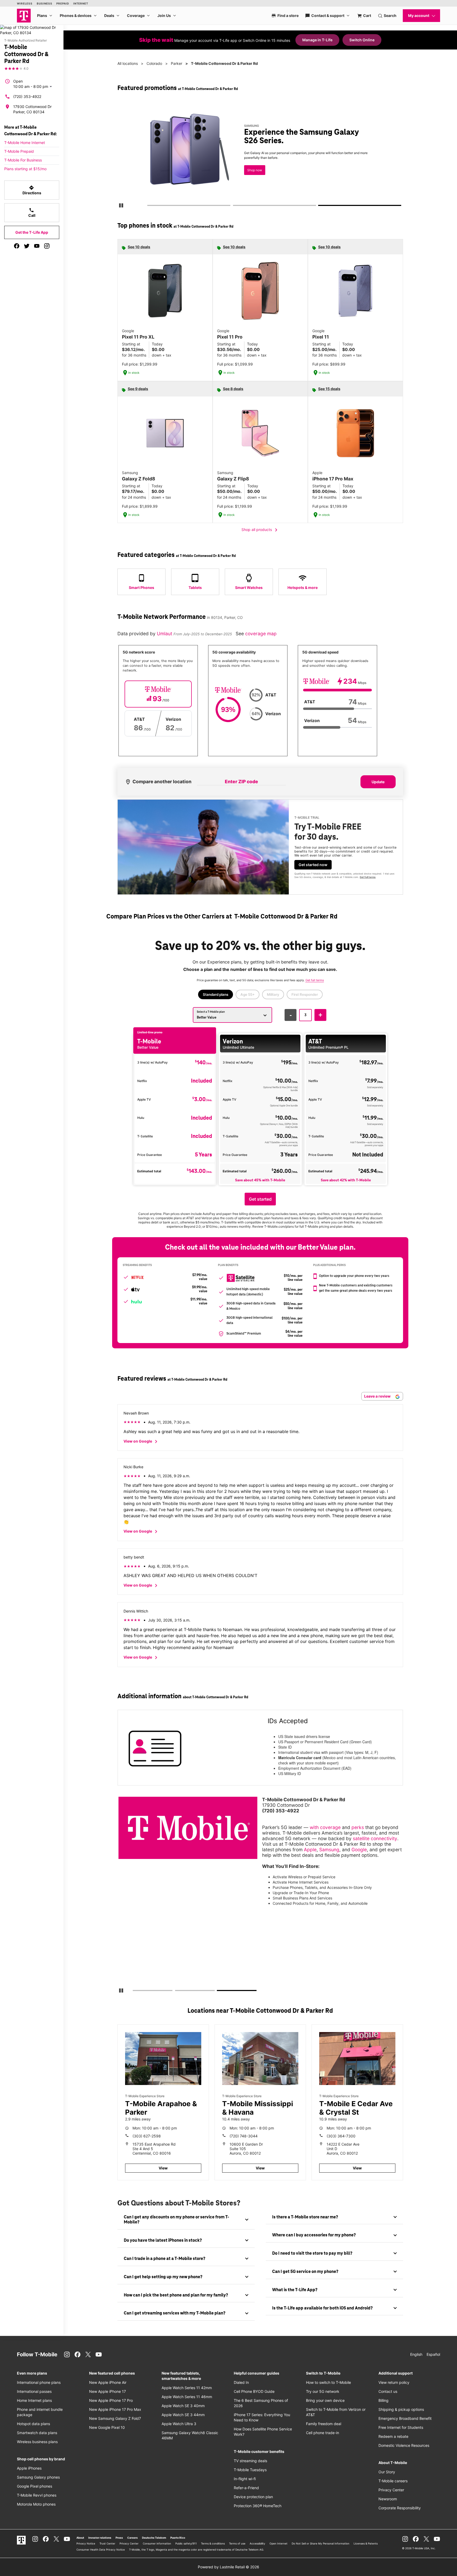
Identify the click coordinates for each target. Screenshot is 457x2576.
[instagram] (47, 246)
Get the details (259, 155)
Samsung (329, 1850)
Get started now (313, 865)
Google (359, 1850)
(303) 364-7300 (341, 2136)
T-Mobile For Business (23, 160)
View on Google (141, 1442)
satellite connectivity (375, 1838)
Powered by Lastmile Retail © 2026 (229, 2567)
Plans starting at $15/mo (25, 169)
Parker (177, 63)
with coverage (325, 1827)
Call (32, 213)
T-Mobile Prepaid (19, 151)
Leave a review (378, 1396)
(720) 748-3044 (244, 2136)
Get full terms (251, 174)
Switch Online (362, 40)
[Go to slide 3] (320, 206)
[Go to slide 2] (235, 206)
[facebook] (17, 246)
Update (378, 782)
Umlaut (165, 634)
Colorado (154, 63)
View (163, 2168)
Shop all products (260, 530)
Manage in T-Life (317, 40)
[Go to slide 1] (149, 206)
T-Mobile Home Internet (25, 143)
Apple (310, 1850)
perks (358, 1827)
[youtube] (37, 246)
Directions (32, 190)
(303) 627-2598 (147, 2136)
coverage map (261, 634)
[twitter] (27, 246)
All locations (128, 63)
